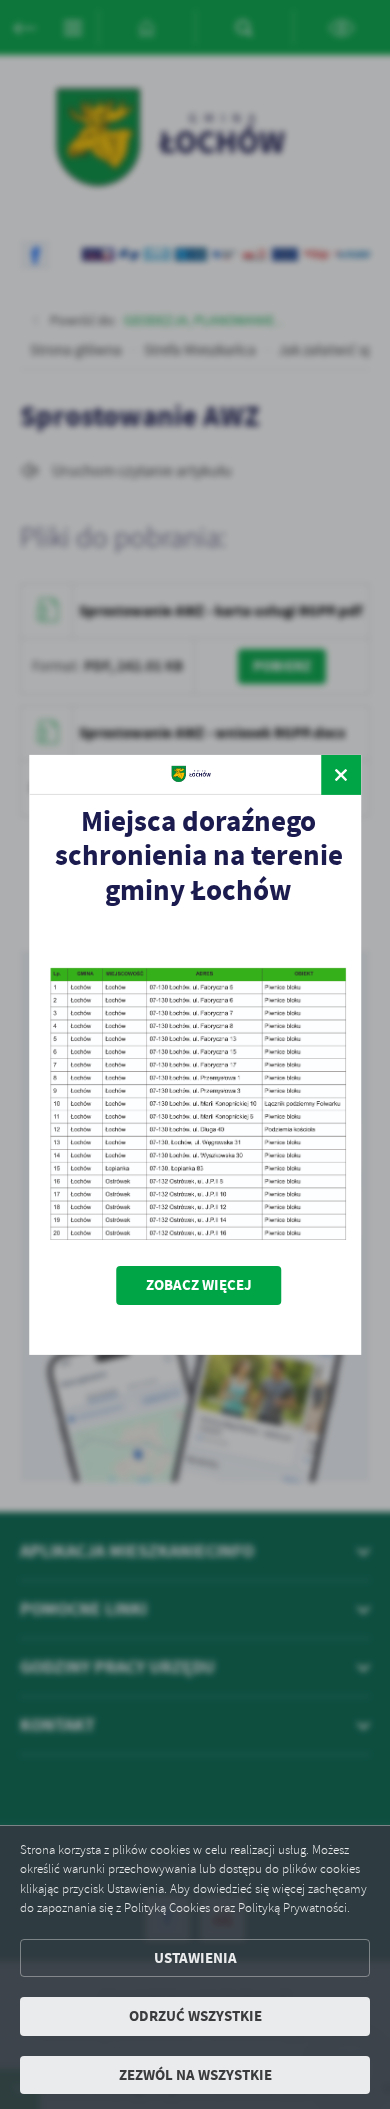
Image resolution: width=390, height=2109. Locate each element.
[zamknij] (341, 774)
